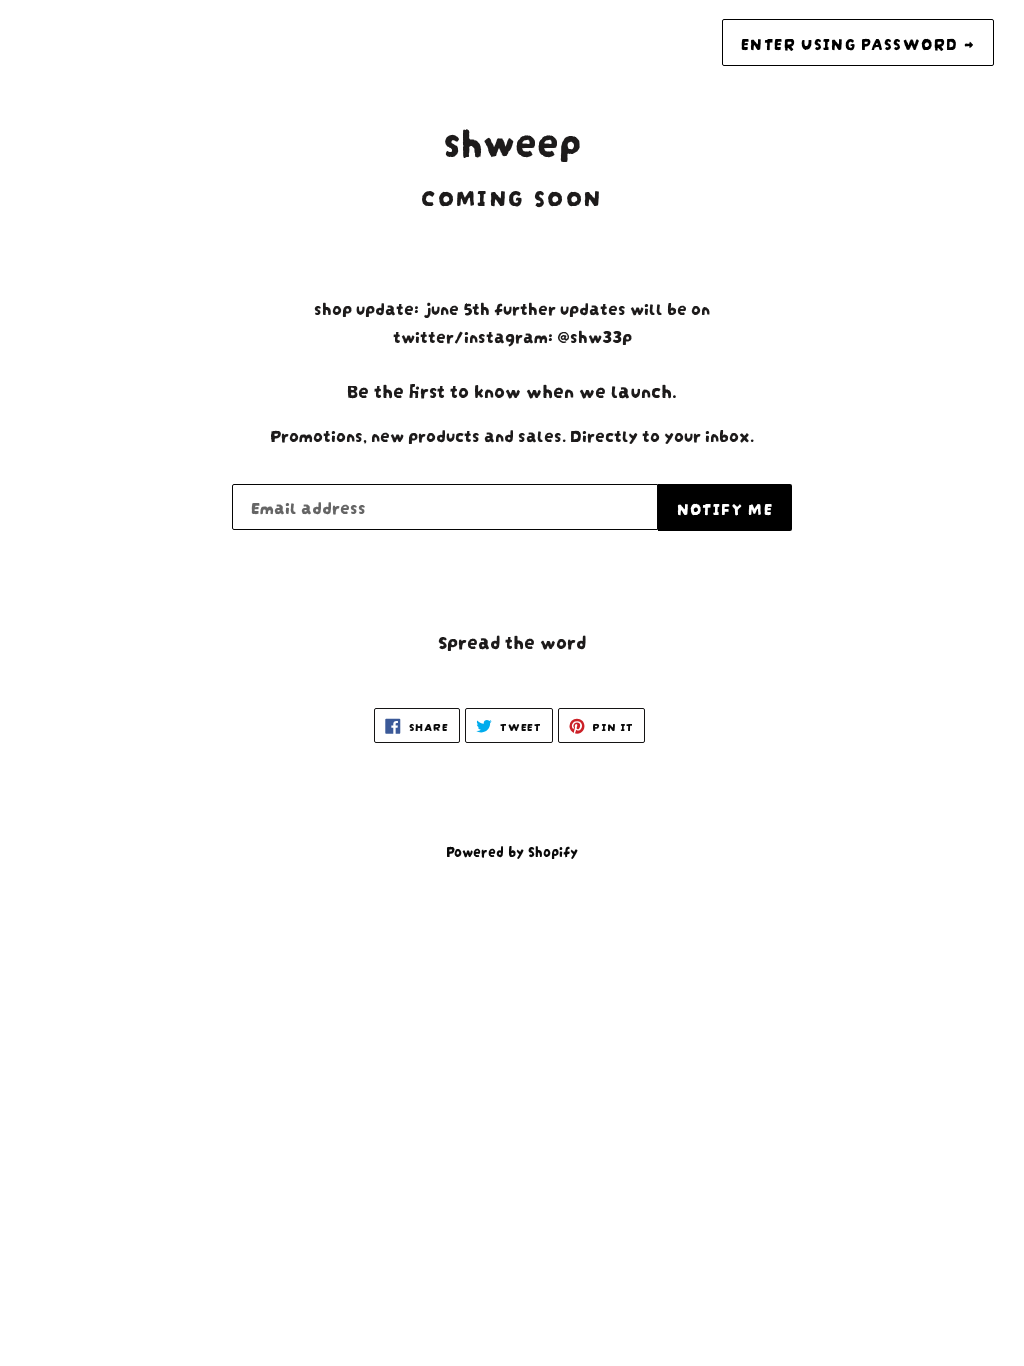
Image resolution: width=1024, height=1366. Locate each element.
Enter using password (858, 42)
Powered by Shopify (512, 850)
